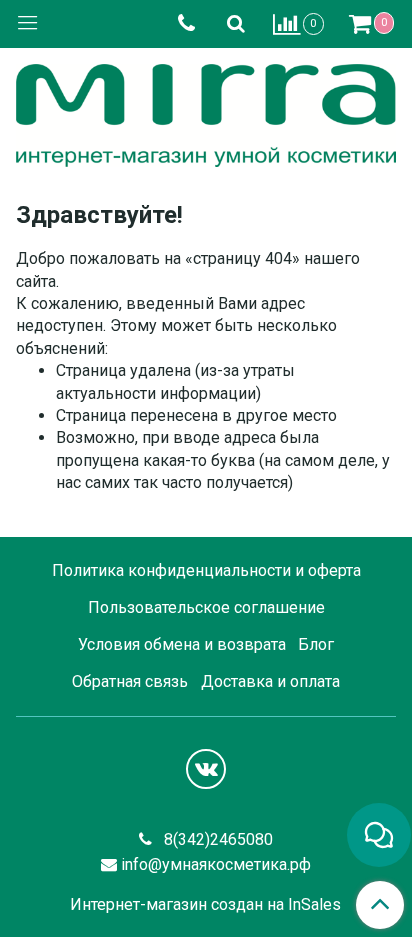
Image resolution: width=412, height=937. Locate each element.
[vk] (206, 769)
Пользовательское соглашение (206, 607)
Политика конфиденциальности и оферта (206, 570)
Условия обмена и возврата (182, 644)
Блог (316, 644)
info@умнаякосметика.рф (216, 864)
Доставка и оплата (270, 681)
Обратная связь (130, 681)
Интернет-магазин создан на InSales (205, 905)
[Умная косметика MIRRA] (206, 110)
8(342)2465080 (216, 839)
